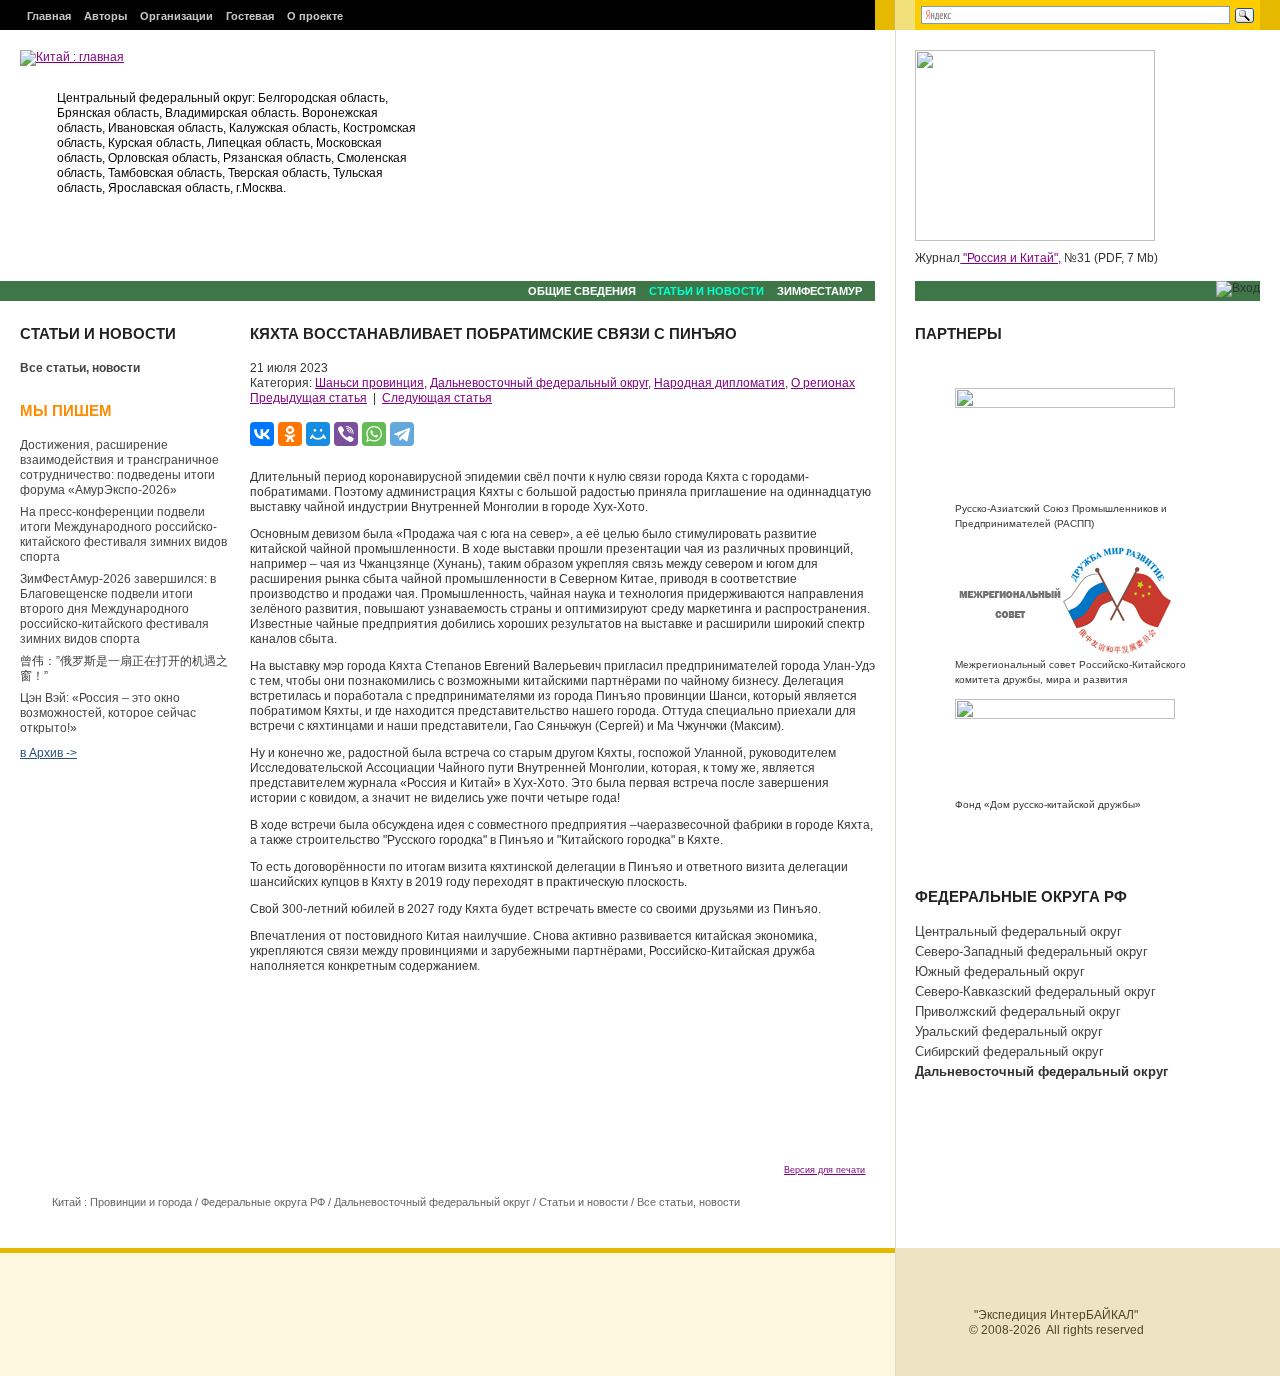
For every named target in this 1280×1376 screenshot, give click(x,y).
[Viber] (346, 434)
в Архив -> (48, 753)
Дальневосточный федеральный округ (539, 383)
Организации (176, 16)
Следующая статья (437, 398)
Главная (49, 16)
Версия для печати (824, 1170)
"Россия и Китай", (1010, 258)
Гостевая (250, 16)
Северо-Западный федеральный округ (1031, 951)
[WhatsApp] (374, 434)
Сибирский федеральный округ (1009, 1051)
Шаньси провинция (369, 383)
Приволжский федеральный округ (1018, 1011)
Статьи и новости (706, 291)
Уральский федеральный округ (1009, 1031)
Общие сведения (582, 291)
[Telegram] (402, 434)
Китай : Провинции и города (122, 1202)
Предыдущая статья (308, 398)
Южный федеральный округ (1000, 971)
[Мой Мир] (318, 434)
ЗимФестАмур (819, 291)
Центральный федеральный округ (1018, 931)
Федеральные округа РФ (263, 1202)
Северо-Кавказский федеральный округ (1035, 991)
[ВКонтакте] (262, 434)
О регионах (823, 383)
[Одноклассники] (290, 434)
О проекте (315, 16)
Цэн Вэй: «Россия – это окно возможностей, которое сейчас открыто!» (108, 713)
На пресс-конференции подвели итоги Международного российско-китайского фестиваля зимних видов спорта (123, 534)
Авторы (105, 16)
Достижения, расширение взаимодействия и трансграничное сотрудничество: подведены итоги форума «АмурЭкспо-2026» (119, 467)
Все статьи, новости (80, 368)
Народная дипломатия (719, 383)
